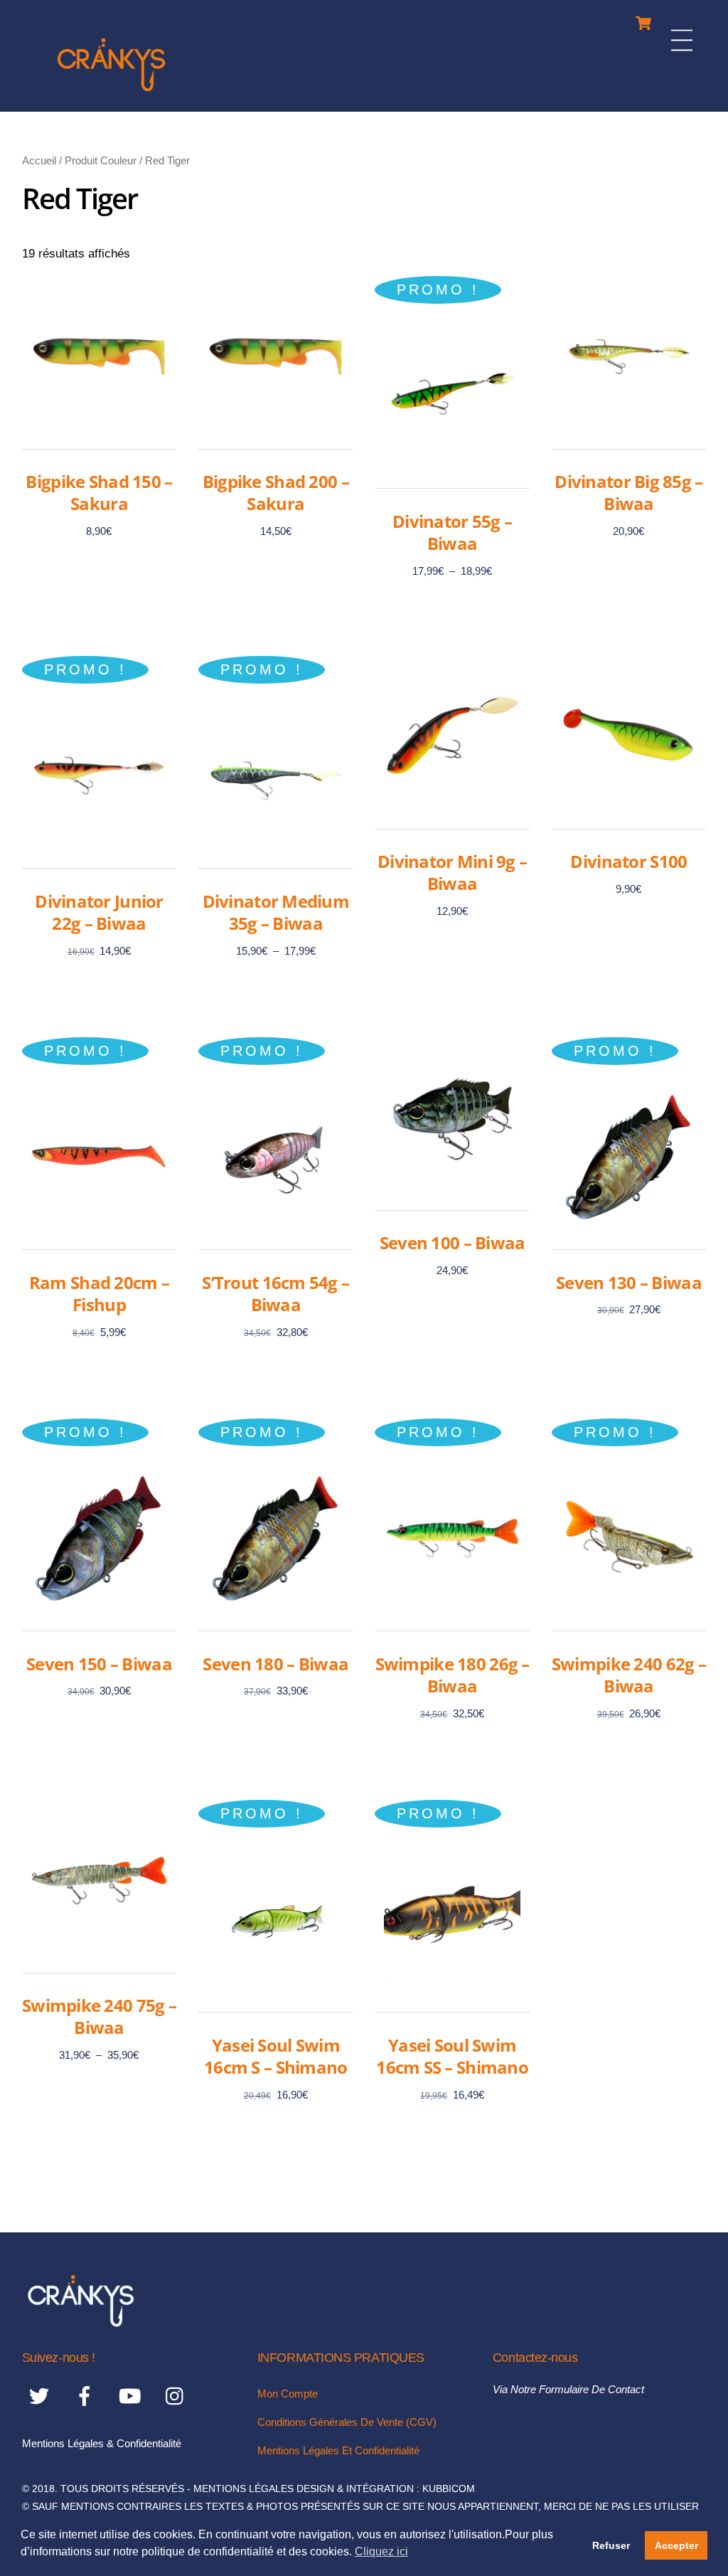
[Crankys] (111, 94)
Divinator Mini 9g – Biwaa (452, 872)
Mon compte (288, 2394)
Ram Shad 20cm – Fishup (99, 1293)
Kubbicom (449, 2489)
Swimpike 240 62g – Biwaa (629, 1675)
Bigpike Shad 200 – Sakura (276, 492)
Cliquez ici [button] (381, 2551)
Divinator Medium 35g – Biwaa (276, 912)
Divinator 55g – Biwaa (452, 532)
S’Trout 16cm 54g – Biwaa (275, 1293)
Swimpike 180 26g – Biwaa (453, 1675)
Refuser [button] (611, 2545)
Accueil (39, 160)
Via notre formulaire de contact (568, 2389)
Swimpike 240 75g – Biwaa (99, 2016)
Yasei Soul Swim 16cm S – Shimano (275, 2056)
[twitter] (42, 2396)
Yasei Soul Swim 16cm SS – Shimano (452, 2056)
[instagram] (178, 2396)
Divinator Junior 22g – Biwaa (99, 912)
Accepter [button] (676, 2545)
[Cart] (643, 20)
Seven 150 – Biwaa (99, 1664)
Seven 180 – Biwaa (275, 1664)
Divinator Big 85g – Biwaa (628, 492)
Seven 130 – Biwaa (629, 1282)
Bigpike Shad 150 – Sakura (99, 492)
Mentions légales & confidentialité (102, 2443)
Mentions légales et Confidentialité (338, 2450)
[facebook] (87, 2396)
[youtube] (133, 2396)
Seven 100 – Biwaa (453, 1242)
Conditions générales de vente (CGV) (347, 2422)
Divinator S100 (628, 861)
